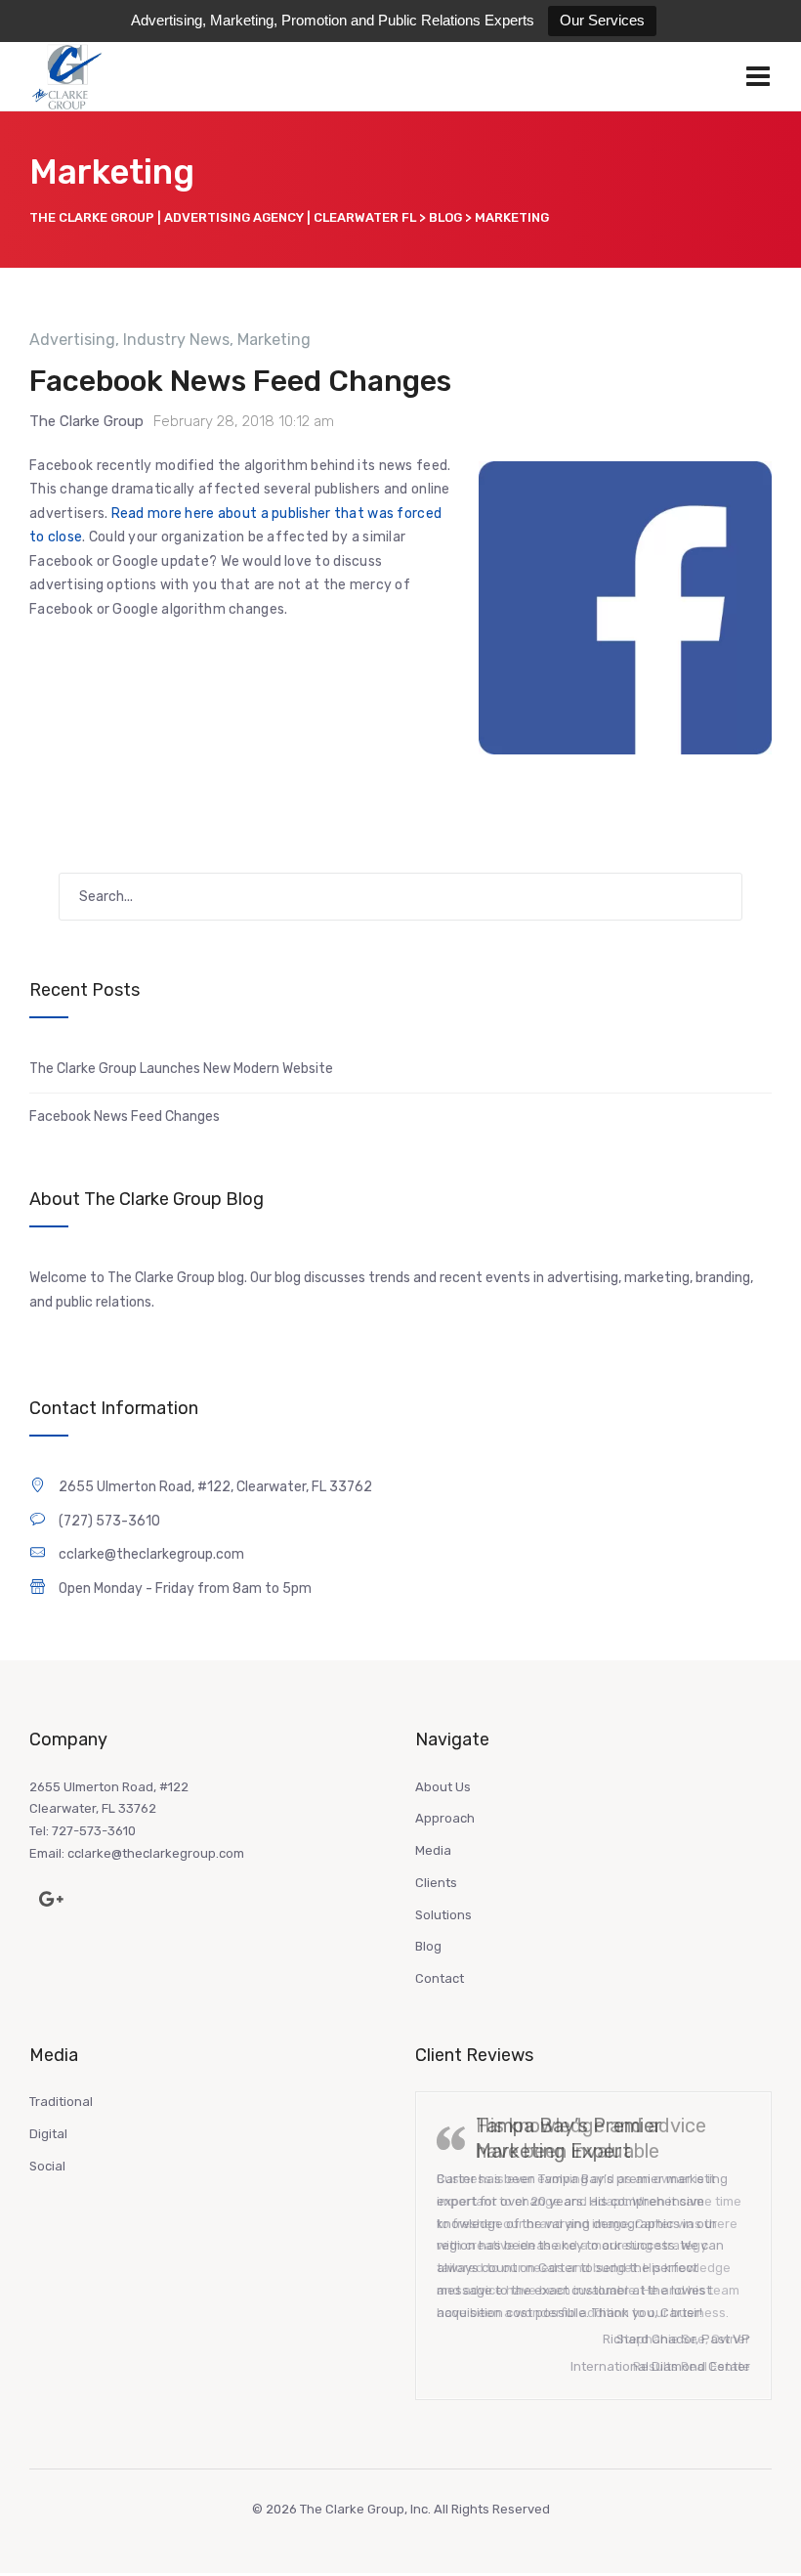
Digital (48, 2134)
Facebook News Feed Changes (240, 381)
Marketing (274, 340)
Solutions (443, 1915)
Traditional (61, 2102)
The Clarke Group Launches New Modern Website (181, 1069)
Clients (436, 1883)
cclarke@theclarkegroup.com (156, 1853)
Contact (440, 1978)
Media (433, 1850)
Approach (445, 1818)
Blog (428, 1946)
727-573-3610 (94, 1831)
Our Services (602, 20)
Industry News (176, 340)
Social (47, 2166)
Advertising (72, 340)
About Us (443, 1787)
